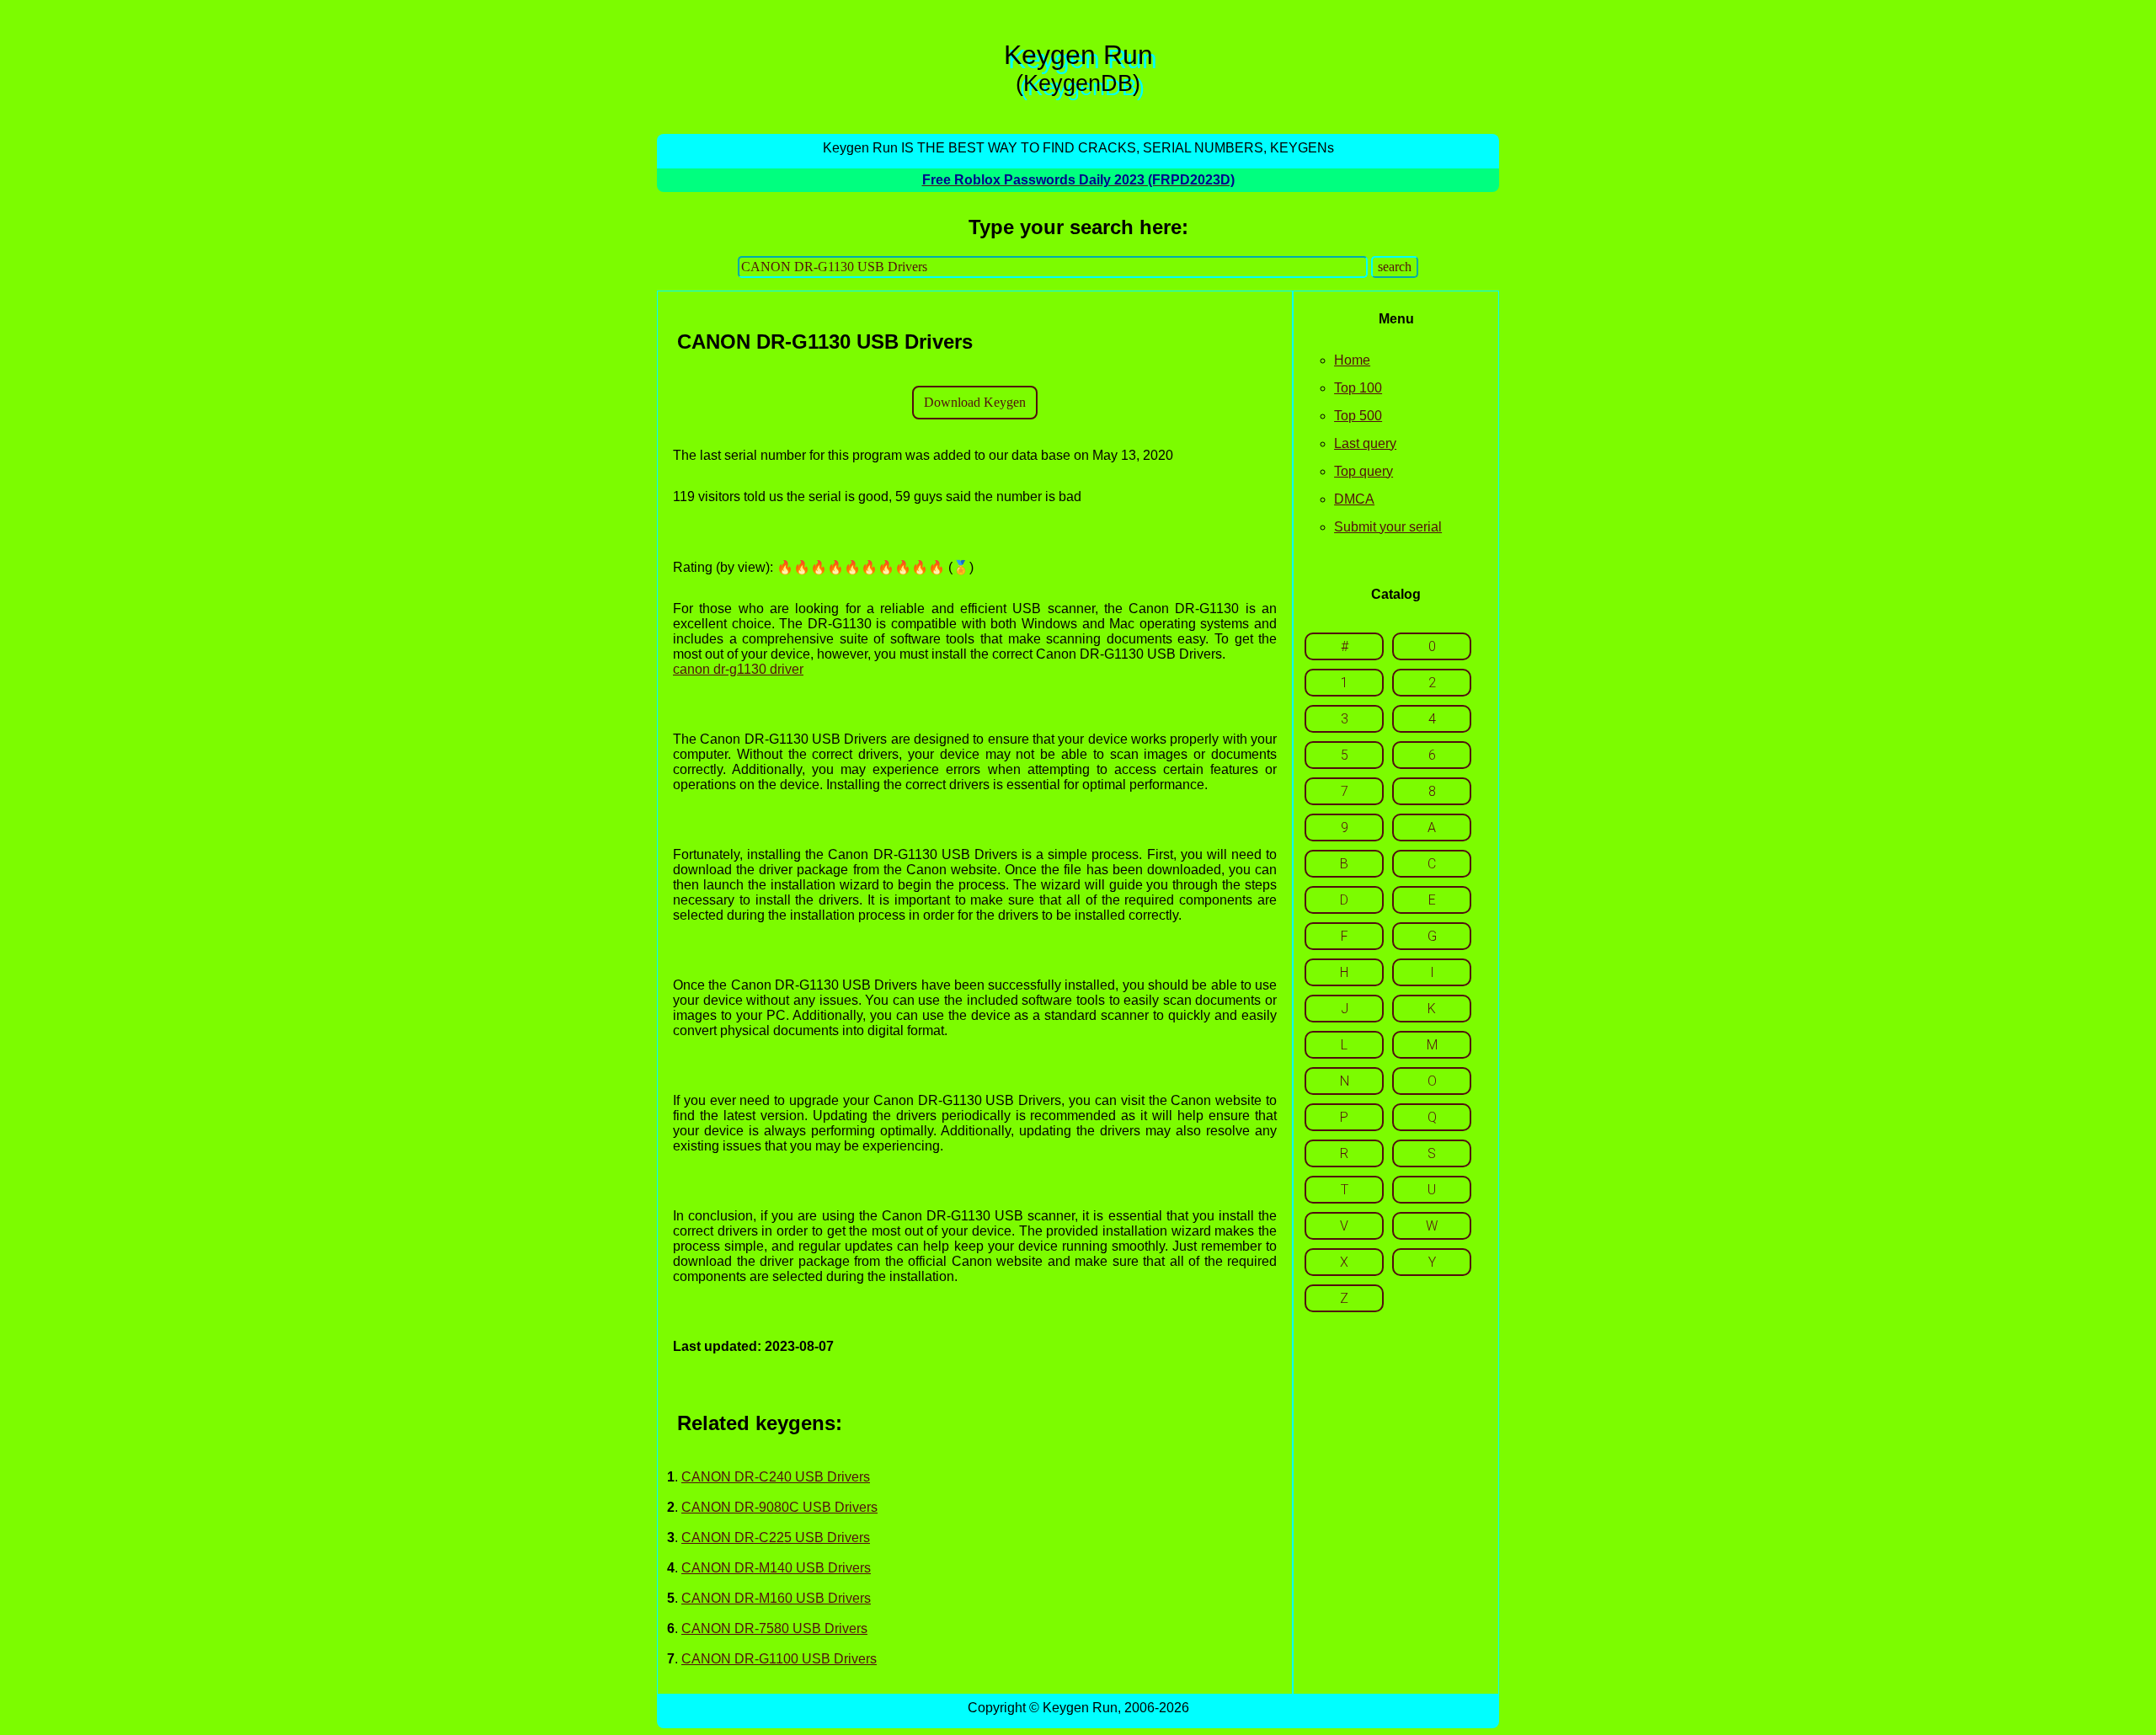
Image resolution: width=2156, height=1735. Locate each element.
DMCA (1354, 499)
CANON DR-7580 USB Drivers (774, 1628)
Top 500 (1358, 416)
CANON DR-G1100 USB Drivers (779, 1659)
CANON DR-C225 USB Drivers (776, 1537)
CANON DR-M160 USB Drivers (776, 1598)
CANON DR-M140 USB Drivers (776, 1568)
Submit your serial (1388, 527)
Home (1352, 360)
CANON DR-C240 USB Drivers (776, 1477)
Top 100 (1358, 388)
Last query (1365, 443)
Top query (1364, 471)
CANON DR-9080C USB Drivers (779, 1507)
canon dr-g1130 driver (738, 669)
